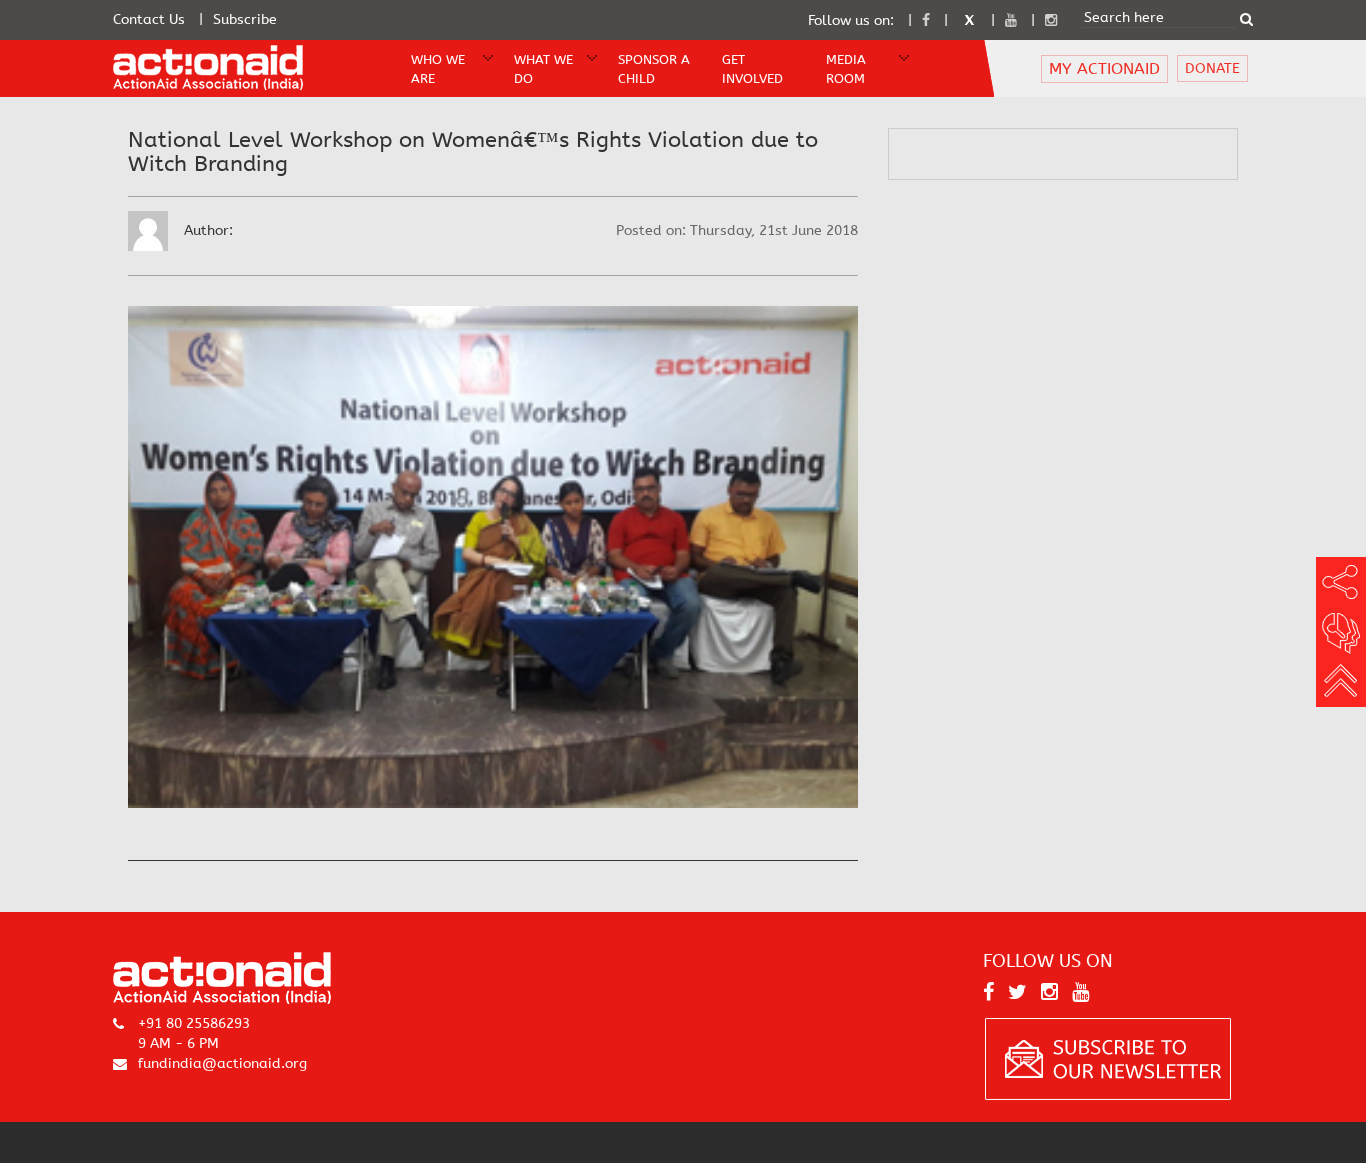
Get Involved (752, 69)
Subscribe (245, 19)
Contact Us (149, 19)
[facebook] (926, 20)
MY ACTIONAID (1104, 68)
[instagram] (1051, 20)
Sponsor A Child (654, 69)
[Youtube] (1011, 20)
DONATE (1212, 68)
